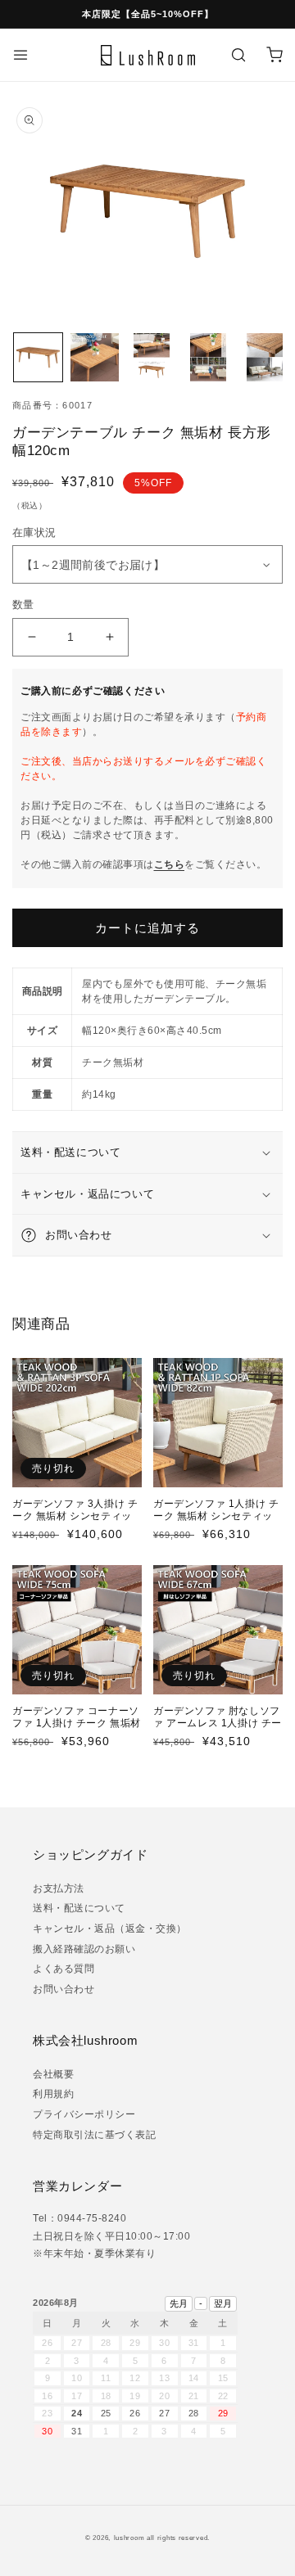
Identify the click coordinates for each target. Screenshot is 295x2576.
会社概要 (53, 2074)
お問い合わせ (64, 1989)
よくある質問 (64, 1969)
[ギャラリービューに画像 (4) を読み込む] (209, 357)
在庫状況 (40, 532)
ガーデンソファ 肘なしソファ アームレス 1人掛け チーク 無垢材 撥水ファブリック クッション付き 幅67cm (218, 1730)
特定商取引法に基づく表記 (94, 2135)
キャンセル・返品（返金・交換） (110, 1929)
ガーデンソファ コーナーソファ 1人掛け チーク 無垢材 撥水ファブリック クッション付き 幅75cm (77, 1730)
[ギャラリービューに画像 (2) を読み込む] (95, 357)
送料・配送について (79, 1908)
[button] (20, 55)
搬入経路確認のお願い (84, 1949)
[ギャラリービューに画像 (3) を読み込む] (151, 357)
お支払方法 (59, 1888)
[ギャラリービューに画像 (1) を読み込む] (38, 357)
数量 (23, 605)
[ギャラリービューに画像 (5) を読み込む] (265, 357)
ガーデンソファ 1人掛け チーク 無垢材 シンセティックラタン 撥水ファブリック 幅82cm (217, 1523)
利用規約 (53, 2094)
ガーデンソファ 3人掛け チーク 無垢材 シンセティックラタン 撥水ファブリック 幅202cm (76, 1523)
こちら (170, 864)
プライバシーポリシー (84, 2114)
